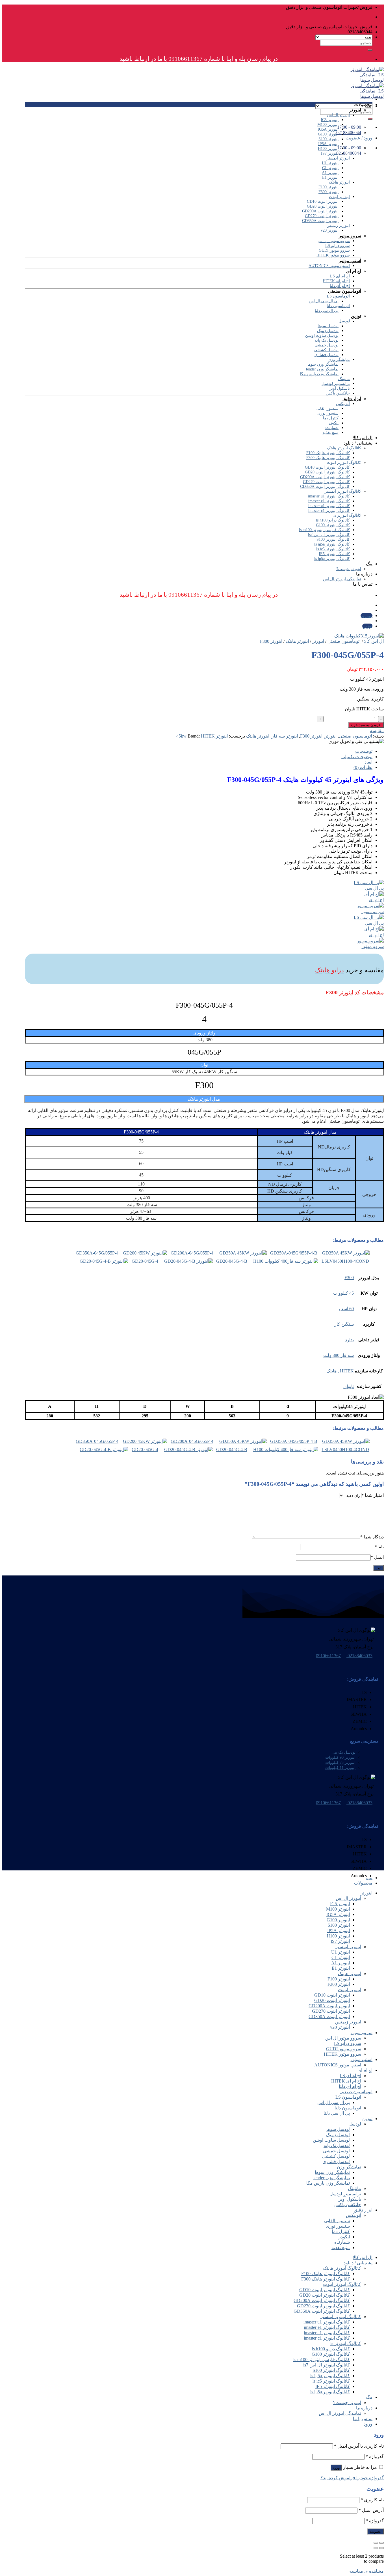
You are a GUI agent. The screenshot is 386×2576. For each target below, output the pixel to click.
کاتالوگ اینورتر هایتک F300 (328, 458)
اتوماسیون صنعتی (345, 291)
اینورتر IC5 (330, 120)
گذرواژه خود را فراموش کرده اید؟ (352, 2478)
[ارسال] (370, 50)
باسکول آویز (340, 388)
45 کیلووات (343, 1293)
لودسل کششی (326, 350)
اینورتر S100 (328, 139)
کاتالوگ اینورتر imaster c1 (329, 511)
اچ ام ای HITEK (336, 281)
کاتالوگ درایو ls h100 (333, 520)
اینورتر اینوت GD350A (320, 221)
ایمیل (377, 1557)
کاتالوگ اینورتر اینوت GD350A (325, 487)
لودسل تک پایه (327, 340)
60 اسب (346, 1309)
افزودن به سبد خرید (366, 725)
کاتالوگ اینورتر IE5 (334, 554)
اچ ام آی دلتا (340, 286)
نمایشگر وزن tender (322, 369)
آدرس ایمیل (371, 2510)
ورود (336, 2468)
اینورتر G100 (328, 134)
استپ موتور (350, 261)
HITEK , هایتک (340, 1371)
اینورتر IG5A (328, 129)
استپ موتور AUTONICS (329, 266)
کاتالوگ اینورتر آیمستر (343, 491)
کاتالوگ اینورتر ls (347, 515)
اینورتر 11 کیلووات (340, 1767)
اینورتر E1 (330, 177)
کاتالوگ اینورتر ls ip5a (332, 559)
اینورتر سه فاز (285, 736)
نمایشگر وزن (339, 360)
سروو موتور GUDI (334, 250)
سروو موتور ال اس (334, 241)
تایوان (349, 1386)
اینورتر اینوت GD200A (320, 211)
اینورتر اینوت (339, 197)
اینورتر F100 (328, 187)
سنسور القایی (327, 409)
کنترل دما (331, 418)
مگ (369, 564)
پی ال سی (374, 888)
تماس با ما (363, 584)
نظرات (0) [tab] (363, 767)
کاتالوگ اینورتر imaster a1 (329, 506)
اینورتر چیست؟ (349, 569)
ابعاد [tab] (368, 762)
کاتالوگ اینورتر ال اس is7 (329, 535)
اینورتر (355, 110)
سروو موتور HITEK (333, 255)
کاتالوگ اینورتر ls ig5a (332, 544)
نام (379, 1547)
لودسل (344, 321)
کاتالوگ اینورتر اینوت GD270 (326, 482)
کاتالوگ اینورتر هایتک (344, 448)
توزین (356, 316)
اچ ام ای (354, 271)
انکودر (333, 423)
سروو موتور (350, 236)
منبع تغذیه (330, 433)
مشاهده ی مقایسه (367, 2571)
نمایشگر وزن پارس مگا (319, 374)
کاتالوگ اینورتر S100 (333, 539)
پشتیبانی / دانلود (358, 443)
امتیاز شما (373, 1495)
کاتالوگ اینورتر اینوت (344, 463)
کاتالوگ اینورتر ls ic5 (333, 549)
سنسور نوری (328, 413)
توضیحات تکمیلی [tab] (357, 757)
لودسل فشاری (327, 355)
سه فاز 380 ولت (339, 1355)
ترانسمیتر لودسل (336, 384)
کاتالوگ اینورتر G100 (333, 525)
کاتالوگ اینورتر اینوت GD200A (325, 477)
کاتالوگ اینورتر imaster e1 (329, 501)
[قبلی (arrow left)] (381, 2548)
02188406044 (349, 153)
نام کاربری (372, 2500)
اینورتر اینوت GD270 (322, 216)
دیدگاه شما (372, 1537)
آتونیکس (343, 404)
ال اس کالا (363, 438)
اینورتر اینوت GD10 (323, 201)
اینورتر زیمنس (338, 226)
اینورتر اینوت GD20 (323, 206)
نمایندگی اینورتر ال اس (342, 579)
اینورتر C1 (330, 168)
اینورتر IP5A (328, 144)
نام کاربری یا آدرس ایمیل (359, 2446)
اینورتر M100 (328, 125)
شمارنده (332, 428)
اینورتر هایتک (339, 182)
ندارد (349, 1340)
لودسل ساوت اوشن (322, 336)
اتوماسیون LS (338, 296)
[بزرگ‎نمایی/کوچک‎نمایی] (376, 2543)
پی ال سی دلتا (327, 311)
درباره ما (364, 574)
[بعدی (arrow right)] (376, 2548)
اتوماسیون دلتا (338, 306)
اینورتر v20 (330, 230)
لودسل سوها (328, 326)
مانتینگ (344, 379)
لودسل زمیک (328, 331)
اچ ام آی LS (340, 276)
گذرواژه (375, 2457)
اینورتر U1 (330, 163)
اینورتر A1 (330, 173)
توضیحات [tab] (364, 751)
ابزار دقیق (352, 399)
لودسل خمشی (327, 345)
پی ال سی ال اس (324, 301)
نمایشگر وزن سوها (323, 364)
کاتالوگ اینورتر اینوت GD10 (327, 467)
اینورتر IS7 (330, 153)
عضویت (375, 2531)
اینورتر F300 (328, 192)
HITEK (208, 736)
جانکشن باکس (338, 393)
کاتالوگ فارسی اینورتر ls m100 (324, 530)
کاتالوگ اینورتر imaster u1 (329, 496)
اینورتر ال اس (338, 115)
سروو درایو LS (338, 246)
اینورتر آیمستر (338, 158)
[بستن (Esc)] (381, 2543)
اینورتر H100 (328, 149)
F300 (349, 1278)
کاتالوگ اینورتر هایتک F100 (328, 453)
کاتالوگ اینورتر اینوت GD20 (327, 472)
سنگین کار (344, 1324)
